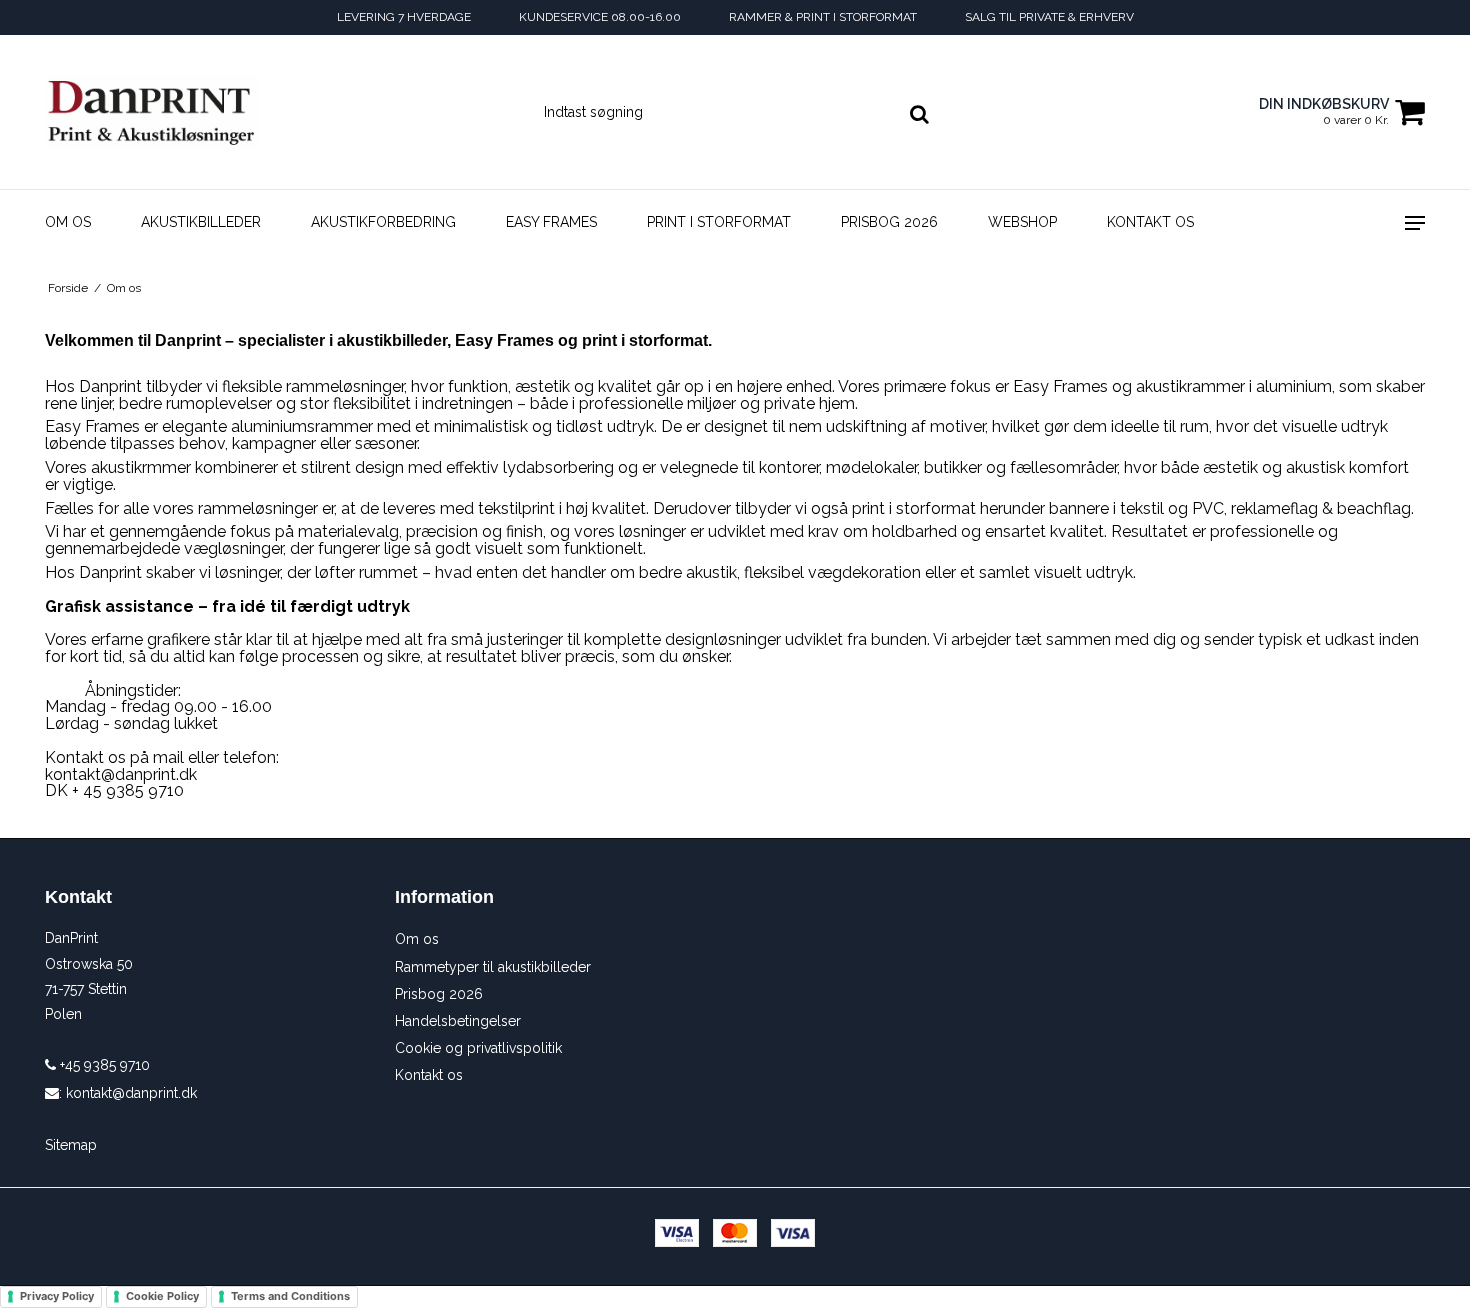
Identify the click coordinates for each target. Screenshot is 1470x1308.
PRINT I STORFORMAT (719, 222)
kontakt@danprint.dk (131, 1093)
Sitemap (71, 1145)
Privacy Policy (57, 1296)
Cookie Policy (162, 1296)
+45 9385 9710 (103, 1065)
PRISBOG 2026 (889, 222)
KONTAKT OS (1150, 222)
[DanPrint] (151, 112)
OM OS (68, 222)
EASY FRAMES (551, 222)
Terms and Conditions (290, 1296)
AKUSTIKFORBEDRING (383, 222)
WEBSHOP (1022, 222)
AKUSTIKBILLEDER (201, 222)
